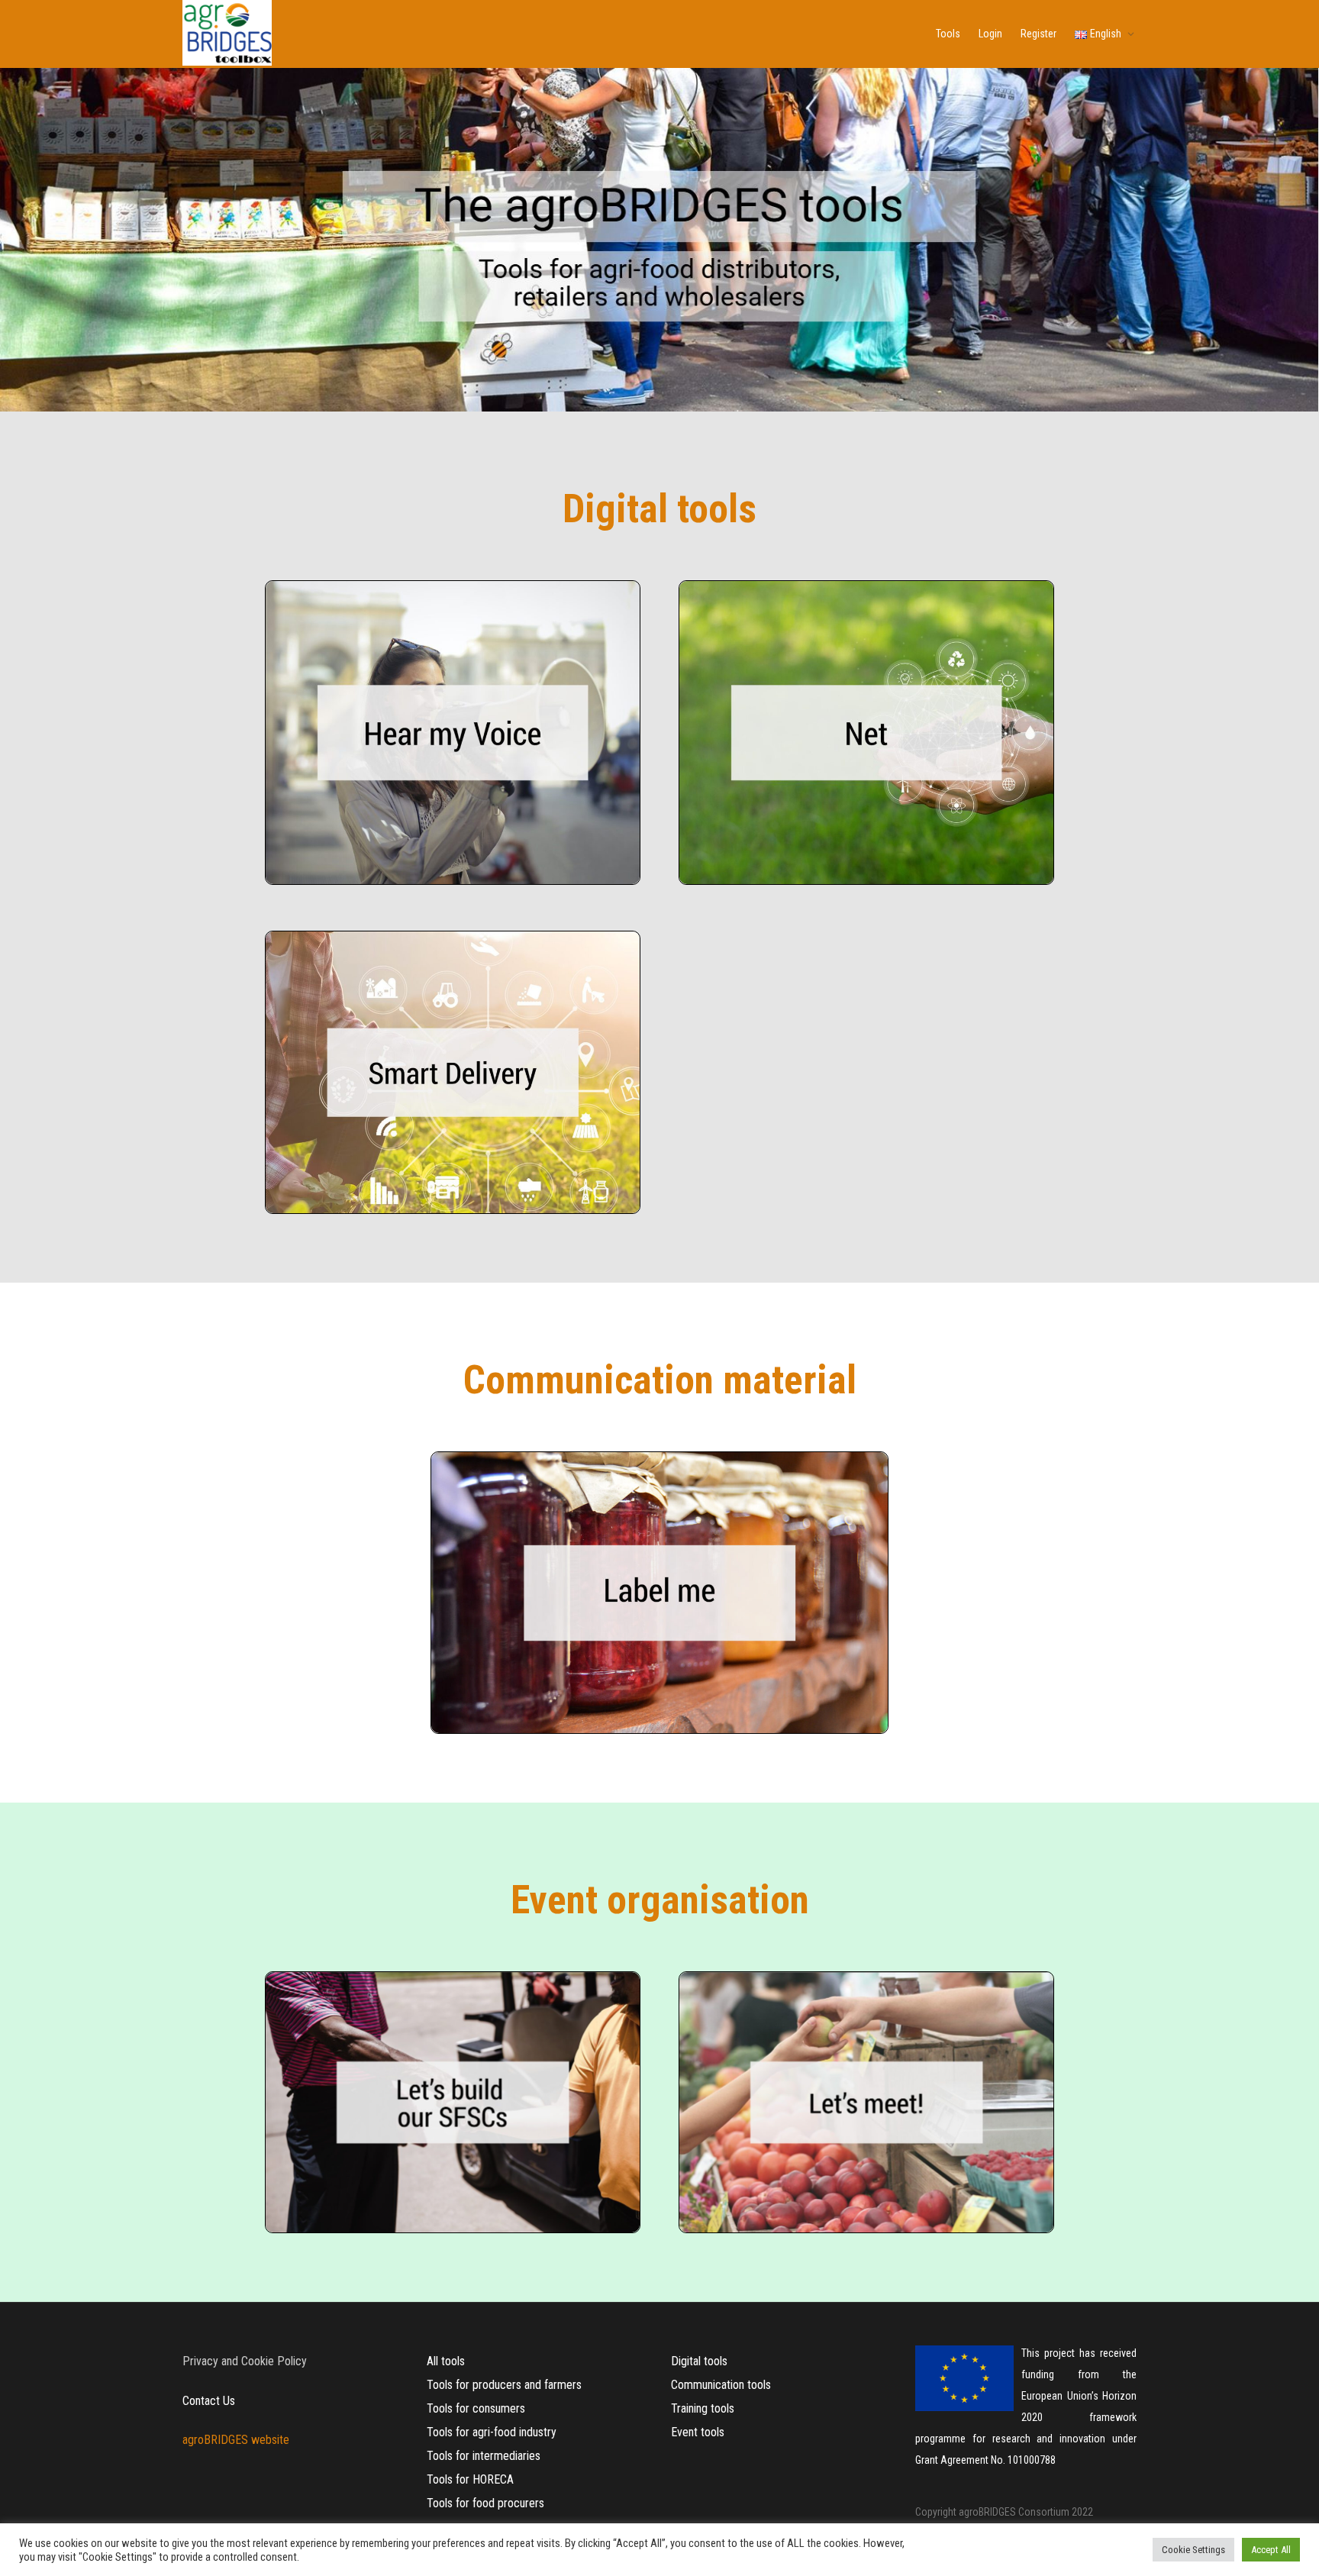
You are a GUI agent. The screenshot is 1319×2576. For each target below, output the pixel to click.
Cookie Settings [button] (1193, 2550)
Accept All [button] (1271, 2550)
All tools (446, 2361)
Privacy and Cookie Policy (245, 2361)
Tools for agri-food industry (492, 2432)
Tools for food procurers (485, 2503)
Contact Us (209, 2401)
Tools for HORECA (470, 2479)
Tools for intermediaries (484, 2456)
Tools (948, 34)
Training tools (703, 2408)
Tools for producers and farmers (504, 2385)
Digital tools (699, 2361)
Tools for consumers (476, 2408)
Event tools (698, 2432)
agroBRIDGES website (236, 2440)
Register (1038, 34)
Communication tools (721, 2385)
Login (990, 34)
